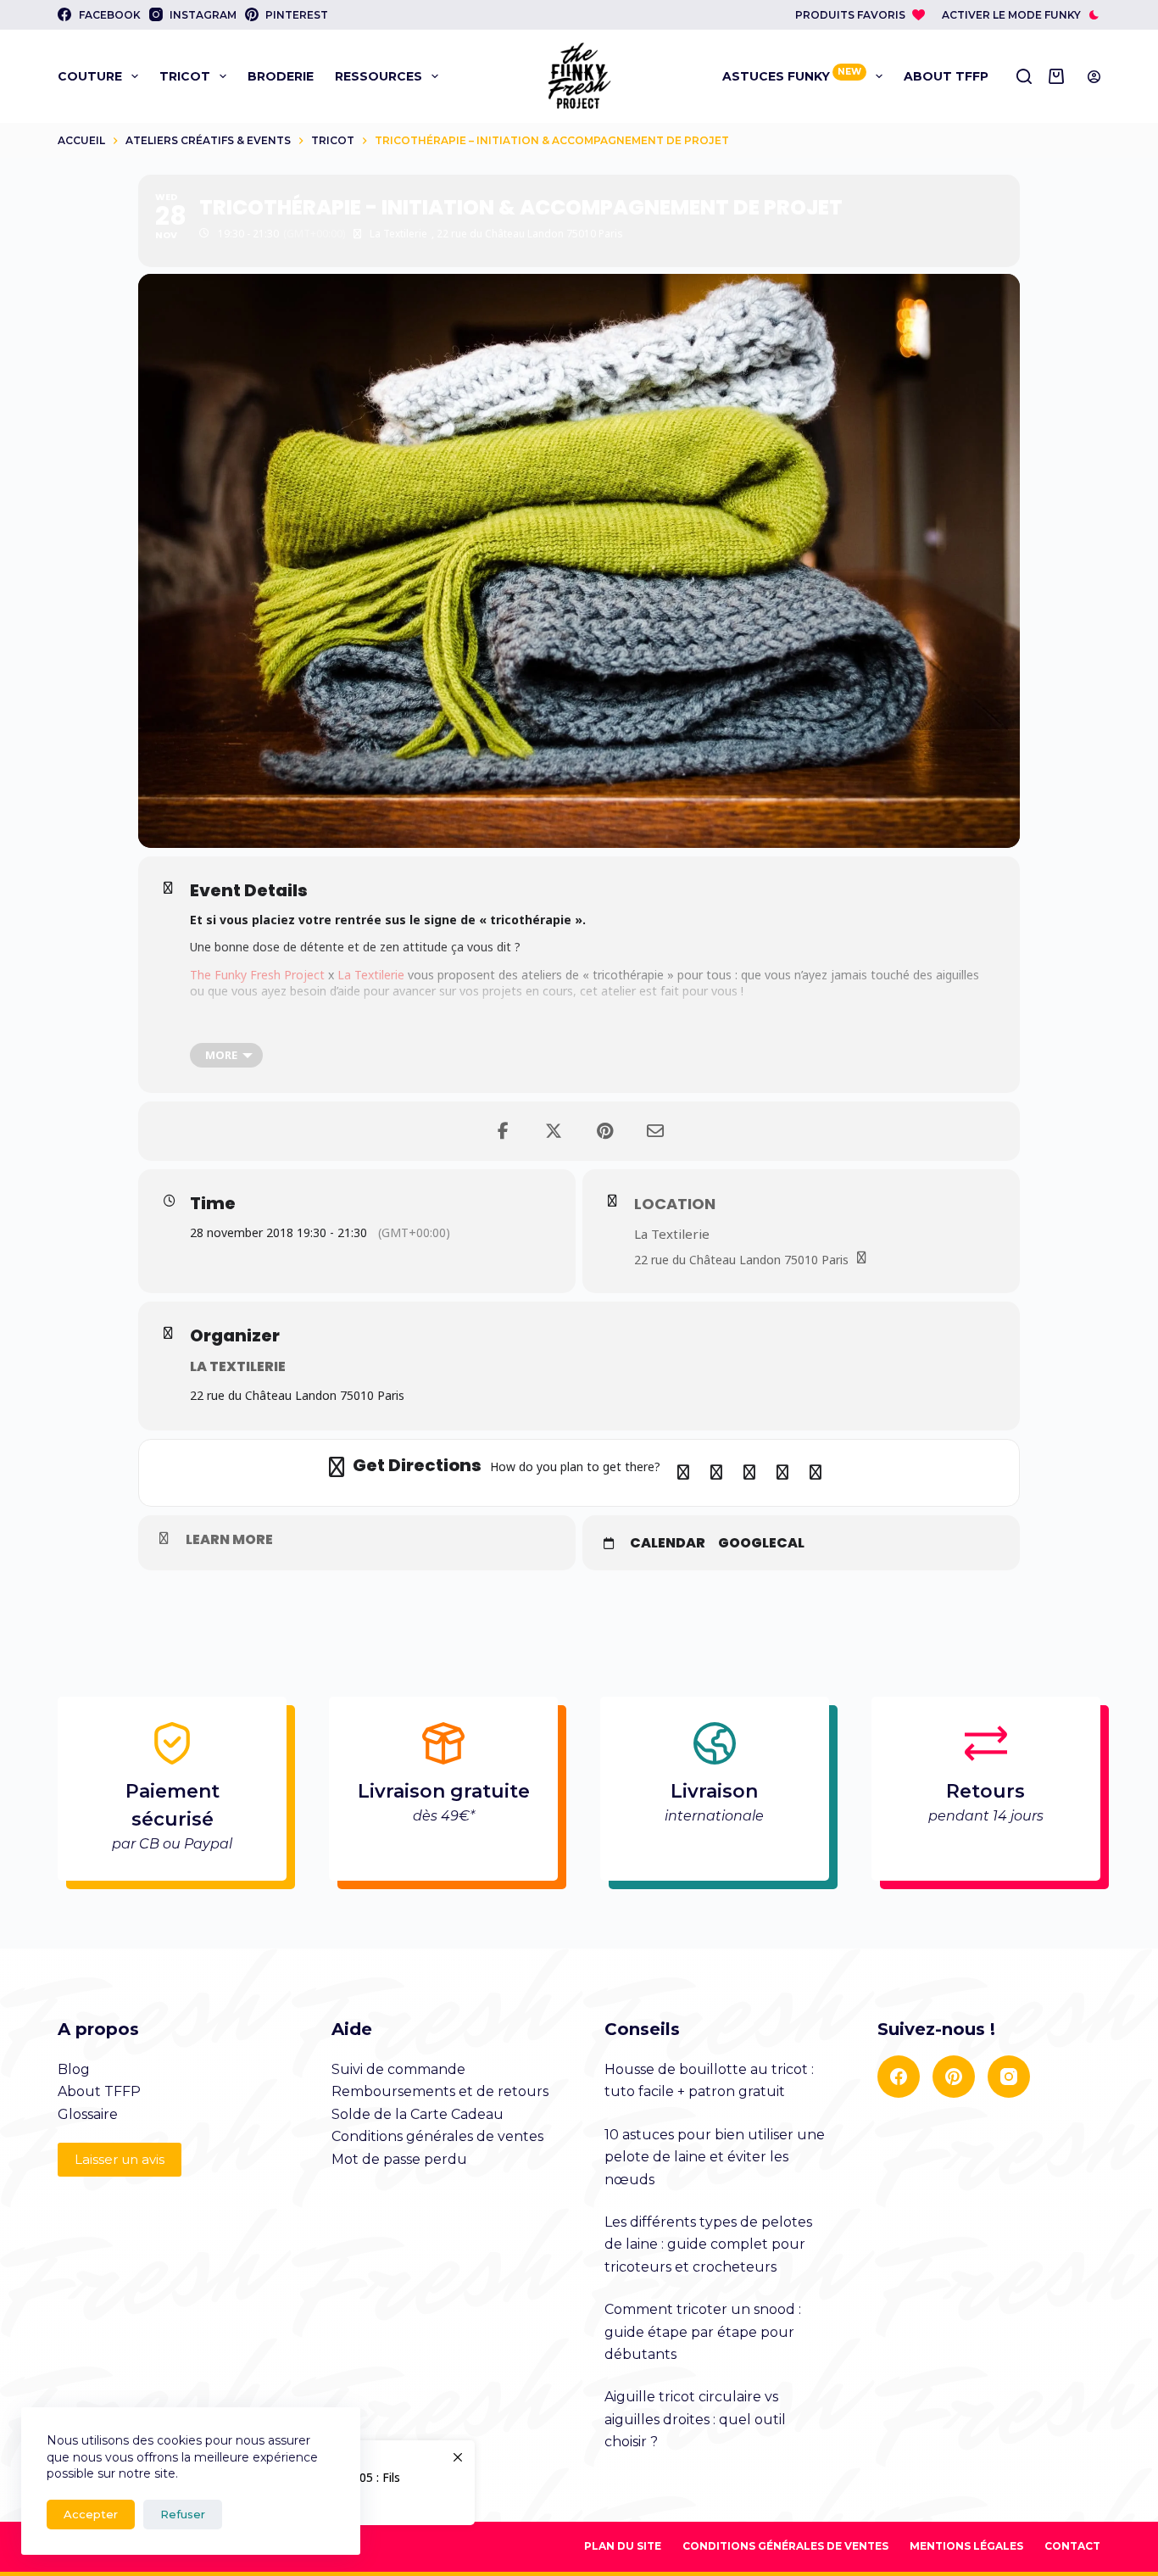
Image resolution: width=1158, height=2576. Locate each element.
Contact (1072, 2546)
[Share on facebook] (503, 1131)
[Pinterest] (954, 2077)
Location (675, 1204)
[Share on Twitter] (554, 1131)
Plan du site (623, 2546)
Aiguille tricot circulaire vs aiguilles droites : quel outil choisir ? (695, 2419)
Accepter (91, 2514)
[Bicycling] (816, 1473)
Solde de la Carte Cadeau (418, 2114)
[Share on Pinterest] (604, 1131)
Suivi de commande (398, 2069)
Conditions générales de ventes (437, 2136)
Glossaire (88, 2114)
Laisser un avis (120, 2159)
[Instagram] (1009, 2077)
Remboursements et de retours (440, 2091)
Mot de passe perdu (399, 2159)
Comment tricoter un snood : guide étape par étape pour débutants (703, 2332)
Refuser (183, 2514)
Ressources (379, 76)
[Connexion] (1094, 77)
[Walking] (782, 1473)
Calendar (668, 1543)
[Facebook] (899, 2077)
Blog (74, 2069)
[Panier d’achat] (1060, 76)
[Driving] (716, 1473)
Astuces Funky (792, 75)
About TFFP (946, 76)
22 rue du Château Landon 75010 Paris (741, 1260)
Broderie (281, 76)
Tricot (185, 76)
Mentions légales (966, 2546)
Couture (90, 76)
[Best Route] (683, 1473)
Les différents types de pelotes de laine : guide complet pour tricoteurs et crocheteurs (708, 2244)
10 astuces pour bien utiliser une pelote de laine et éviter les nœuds (715, 2157)
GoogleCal (761, 1543)
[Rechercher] (1024, 76)
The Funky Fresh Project (257, 975)
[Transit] (749, 1473)
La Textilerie (371, 975)
